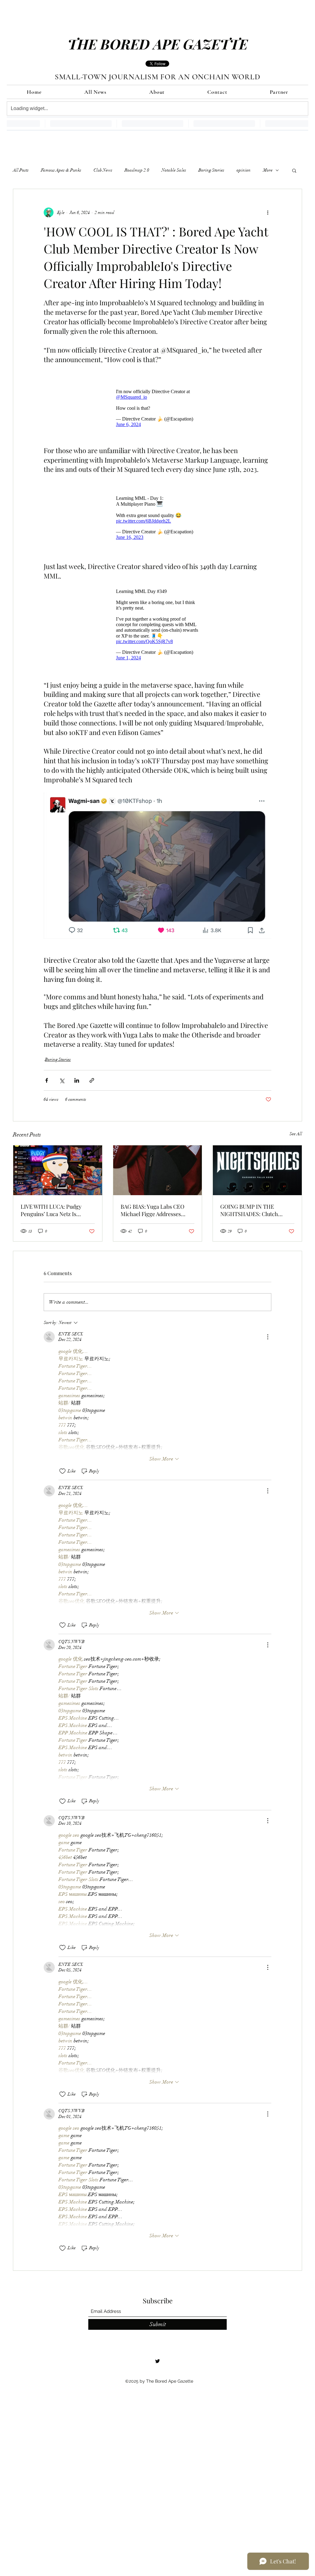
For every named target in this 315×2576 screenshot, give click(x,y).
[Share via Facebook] (47, 1090)
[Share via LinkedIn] (77, 1090)
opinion (244, 170)
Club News (103, 170)
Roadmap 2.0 (137, 170)
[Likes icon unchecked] (62, 1480)
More (268, 170)
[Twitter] (157, 2370)
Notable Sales (174, 170)
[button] (294, 170)
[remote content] (157, 407)
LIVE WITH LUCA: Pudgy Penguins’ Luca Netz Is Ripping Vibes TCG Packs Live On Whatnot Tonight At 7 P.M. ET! (57, 1219)
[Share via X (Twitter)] (62, 1090)
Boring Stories (211, 170)
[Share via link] (92, 1090)
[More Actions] (268, 1346)
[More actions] (268, 212)
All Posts (21, 170)
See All (296, 1143)
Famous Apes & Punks (61, 170)
